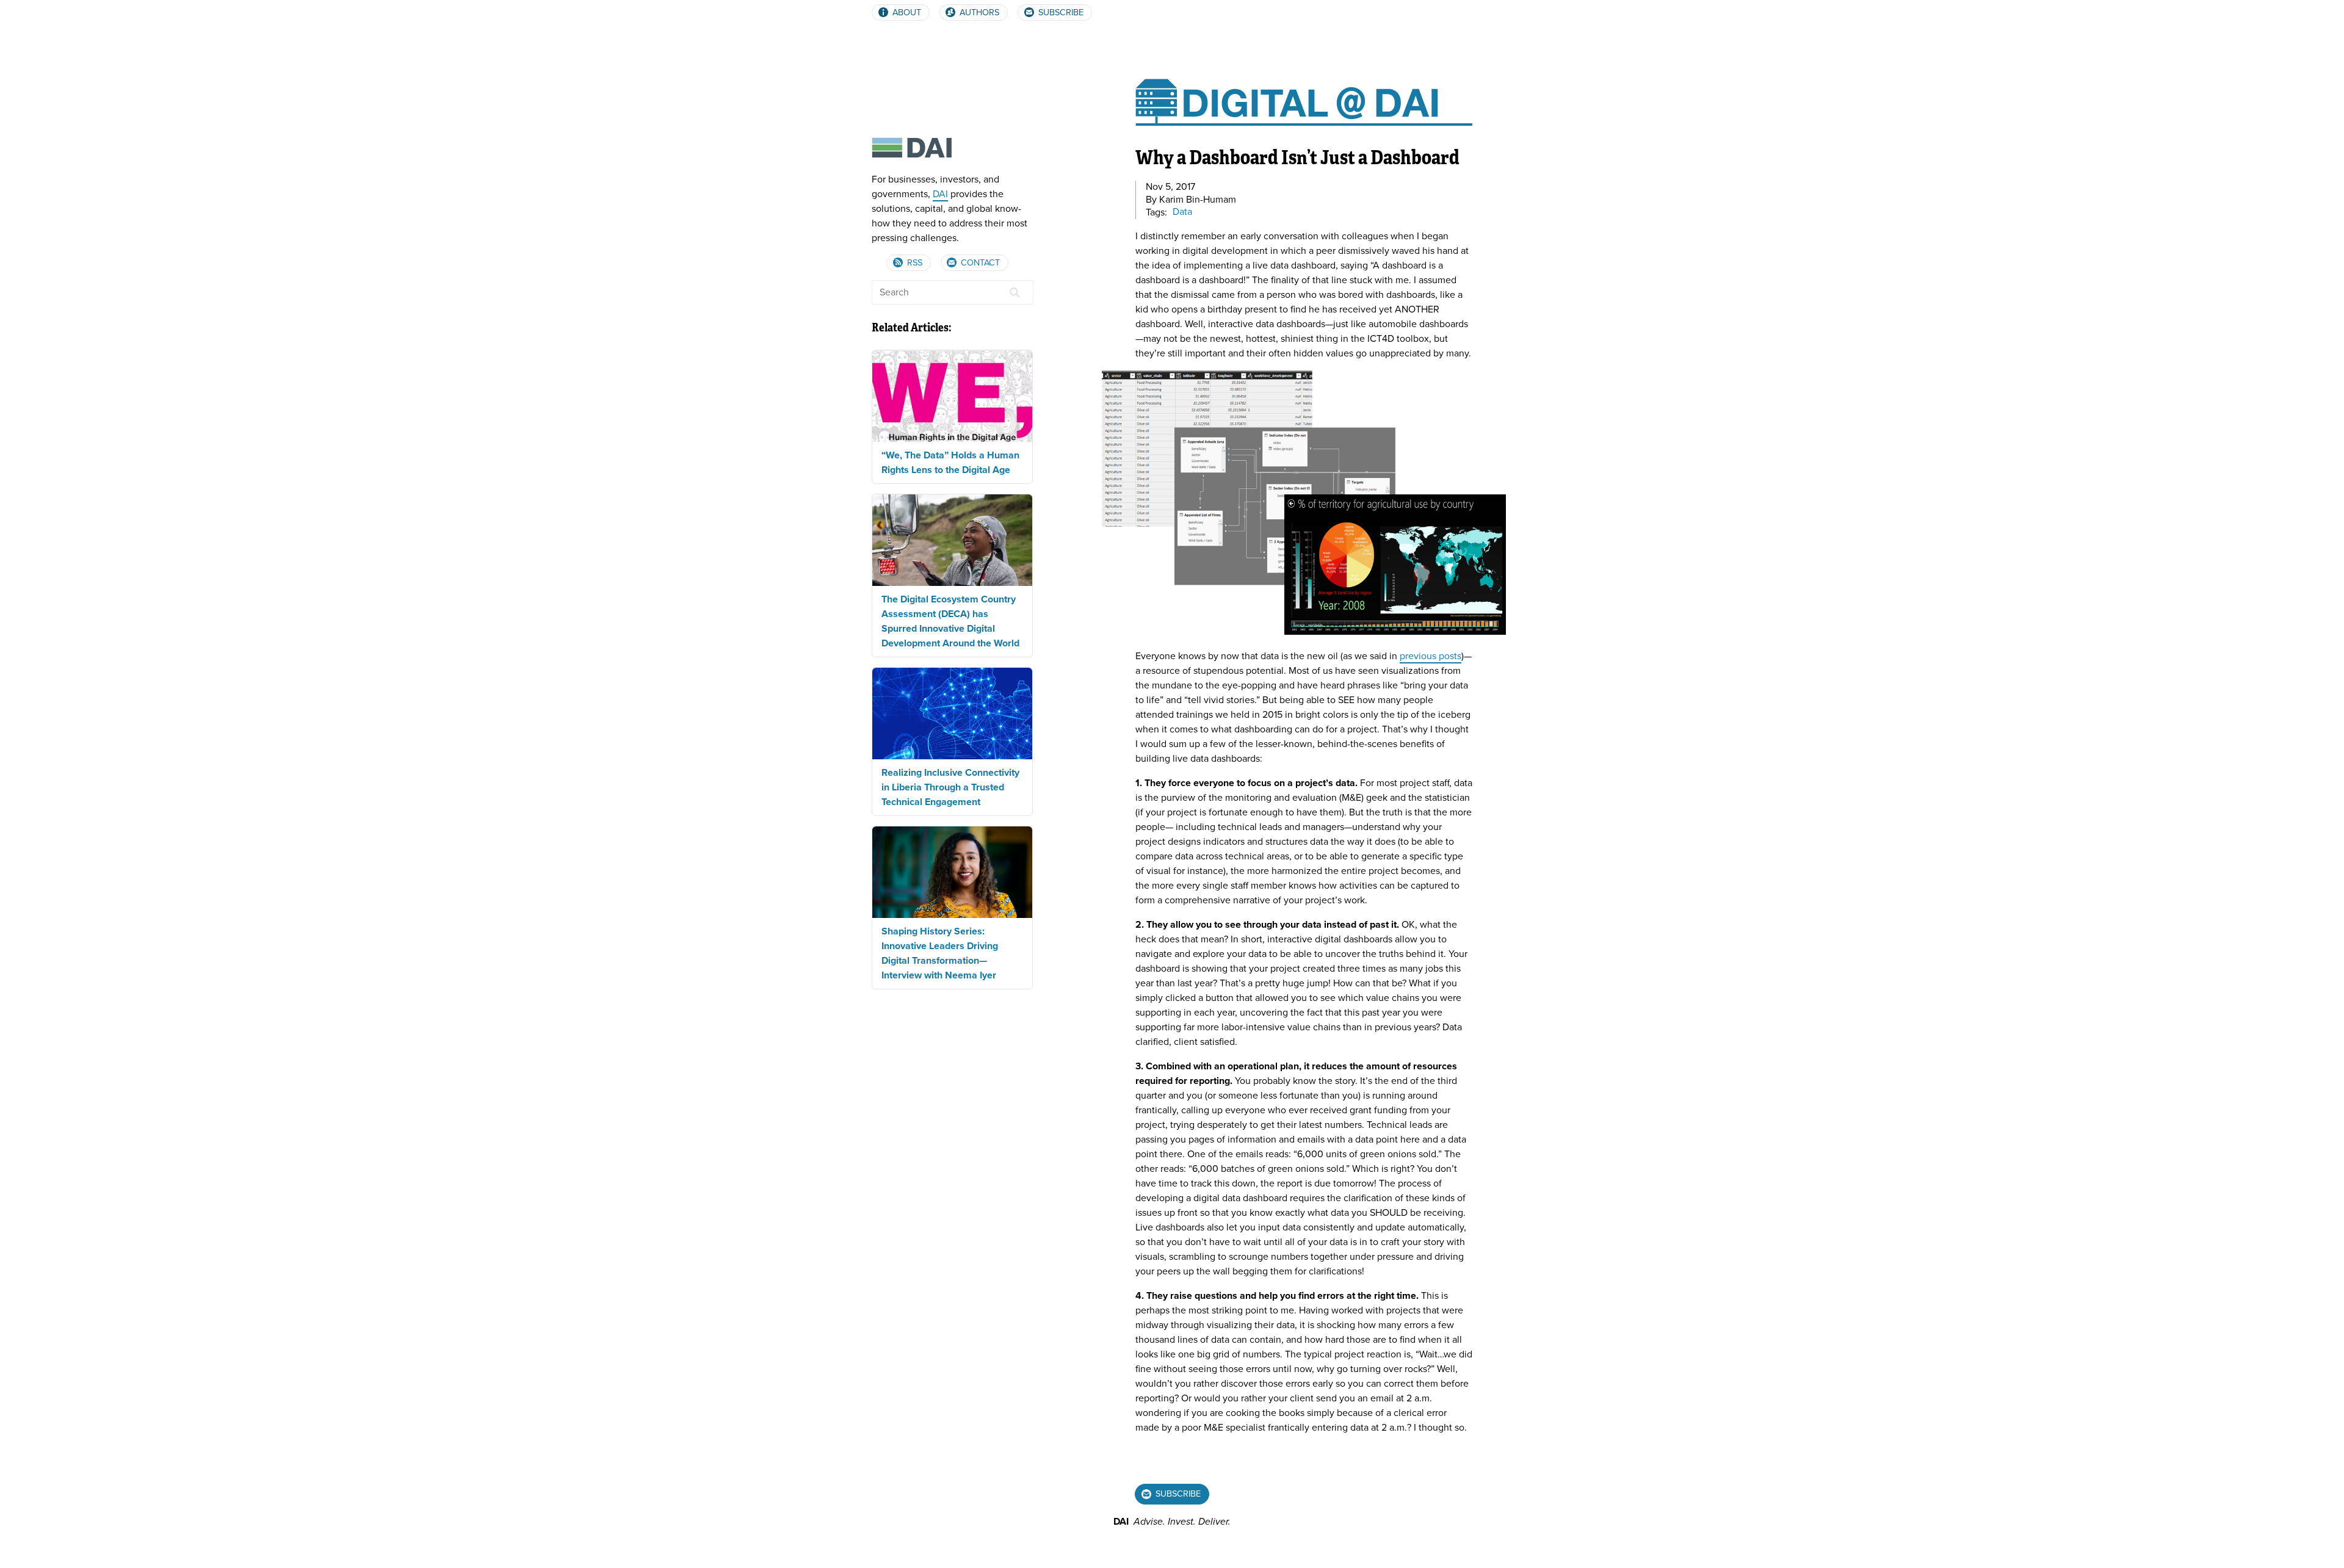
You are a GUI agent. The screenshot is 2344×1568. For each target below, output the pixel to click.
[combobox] (953, 292)
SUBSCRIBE (1060, 13)
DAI (940, 194)
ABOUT (906, 13)
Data (1182, 212)
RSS (913, 263)
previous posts (1431, 656)
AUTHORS (978, 13)
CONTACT (979, 263)
